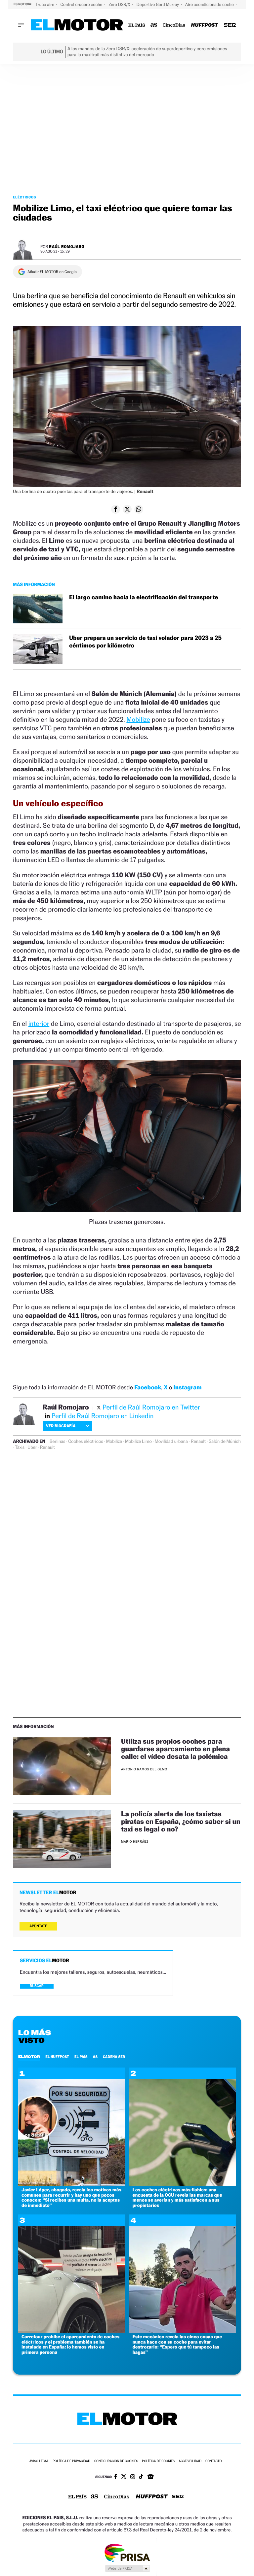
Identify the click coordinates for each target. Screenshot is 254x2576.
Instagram (187, 1388)
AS (95, 2057)
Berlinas (58, 1442)
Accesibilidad (190, 2461)
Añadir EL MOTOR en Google (52, 272)
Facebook (148, 1388)
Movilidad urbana (171, 1442)
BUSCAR (37, 1986)
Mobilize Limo (138, 1442)
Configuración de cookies (116, 2461)
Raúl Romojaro (67, 246)
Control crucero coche (82, 4)
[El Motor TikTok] (141, 2477)
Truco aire (45, 4)
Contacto (213, 2461)
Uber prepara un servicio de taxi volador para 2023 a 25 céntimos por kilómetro (145, 642)
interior (39, 1024)
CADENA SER (114, 2057)
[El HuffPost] (204, 25)
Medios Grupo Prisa (127, 2568)
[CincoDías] (174, 25)
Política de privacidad (71, 2461)
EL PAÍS (81, 2057)
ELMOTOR (29, 2057)
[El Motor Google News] (150, 2477)
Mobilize (138, 719)
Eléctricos (24, 197)
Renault (198, 1442)
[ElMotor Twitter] (124, 2477)
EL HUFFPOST (57, 2057)
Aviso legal (39, 2461)
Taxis (20, 1447)
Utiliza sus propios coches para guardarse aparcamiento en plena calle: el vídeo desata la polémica (175, 1749)
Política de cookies (158, 2461)
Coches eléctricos (85, 1442)
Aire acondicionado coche (210, 4)
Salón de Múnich (225, 1442)
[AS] (154, 25)
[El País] (137, 25)
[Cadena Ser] (230, 25)
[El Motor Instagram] (133, 2477)
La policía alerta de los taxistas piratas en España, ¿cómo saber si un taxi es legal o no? (181, 1821)
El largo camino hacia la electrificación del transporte (144, 597)
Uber (32, 1447)
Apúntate (38, 1926)
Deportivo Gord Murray (158, 4)
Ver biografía (61, 1426)
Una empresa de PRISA (127, 2552)
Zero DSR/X (120, 4)
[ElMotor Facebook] (116, 2477)
